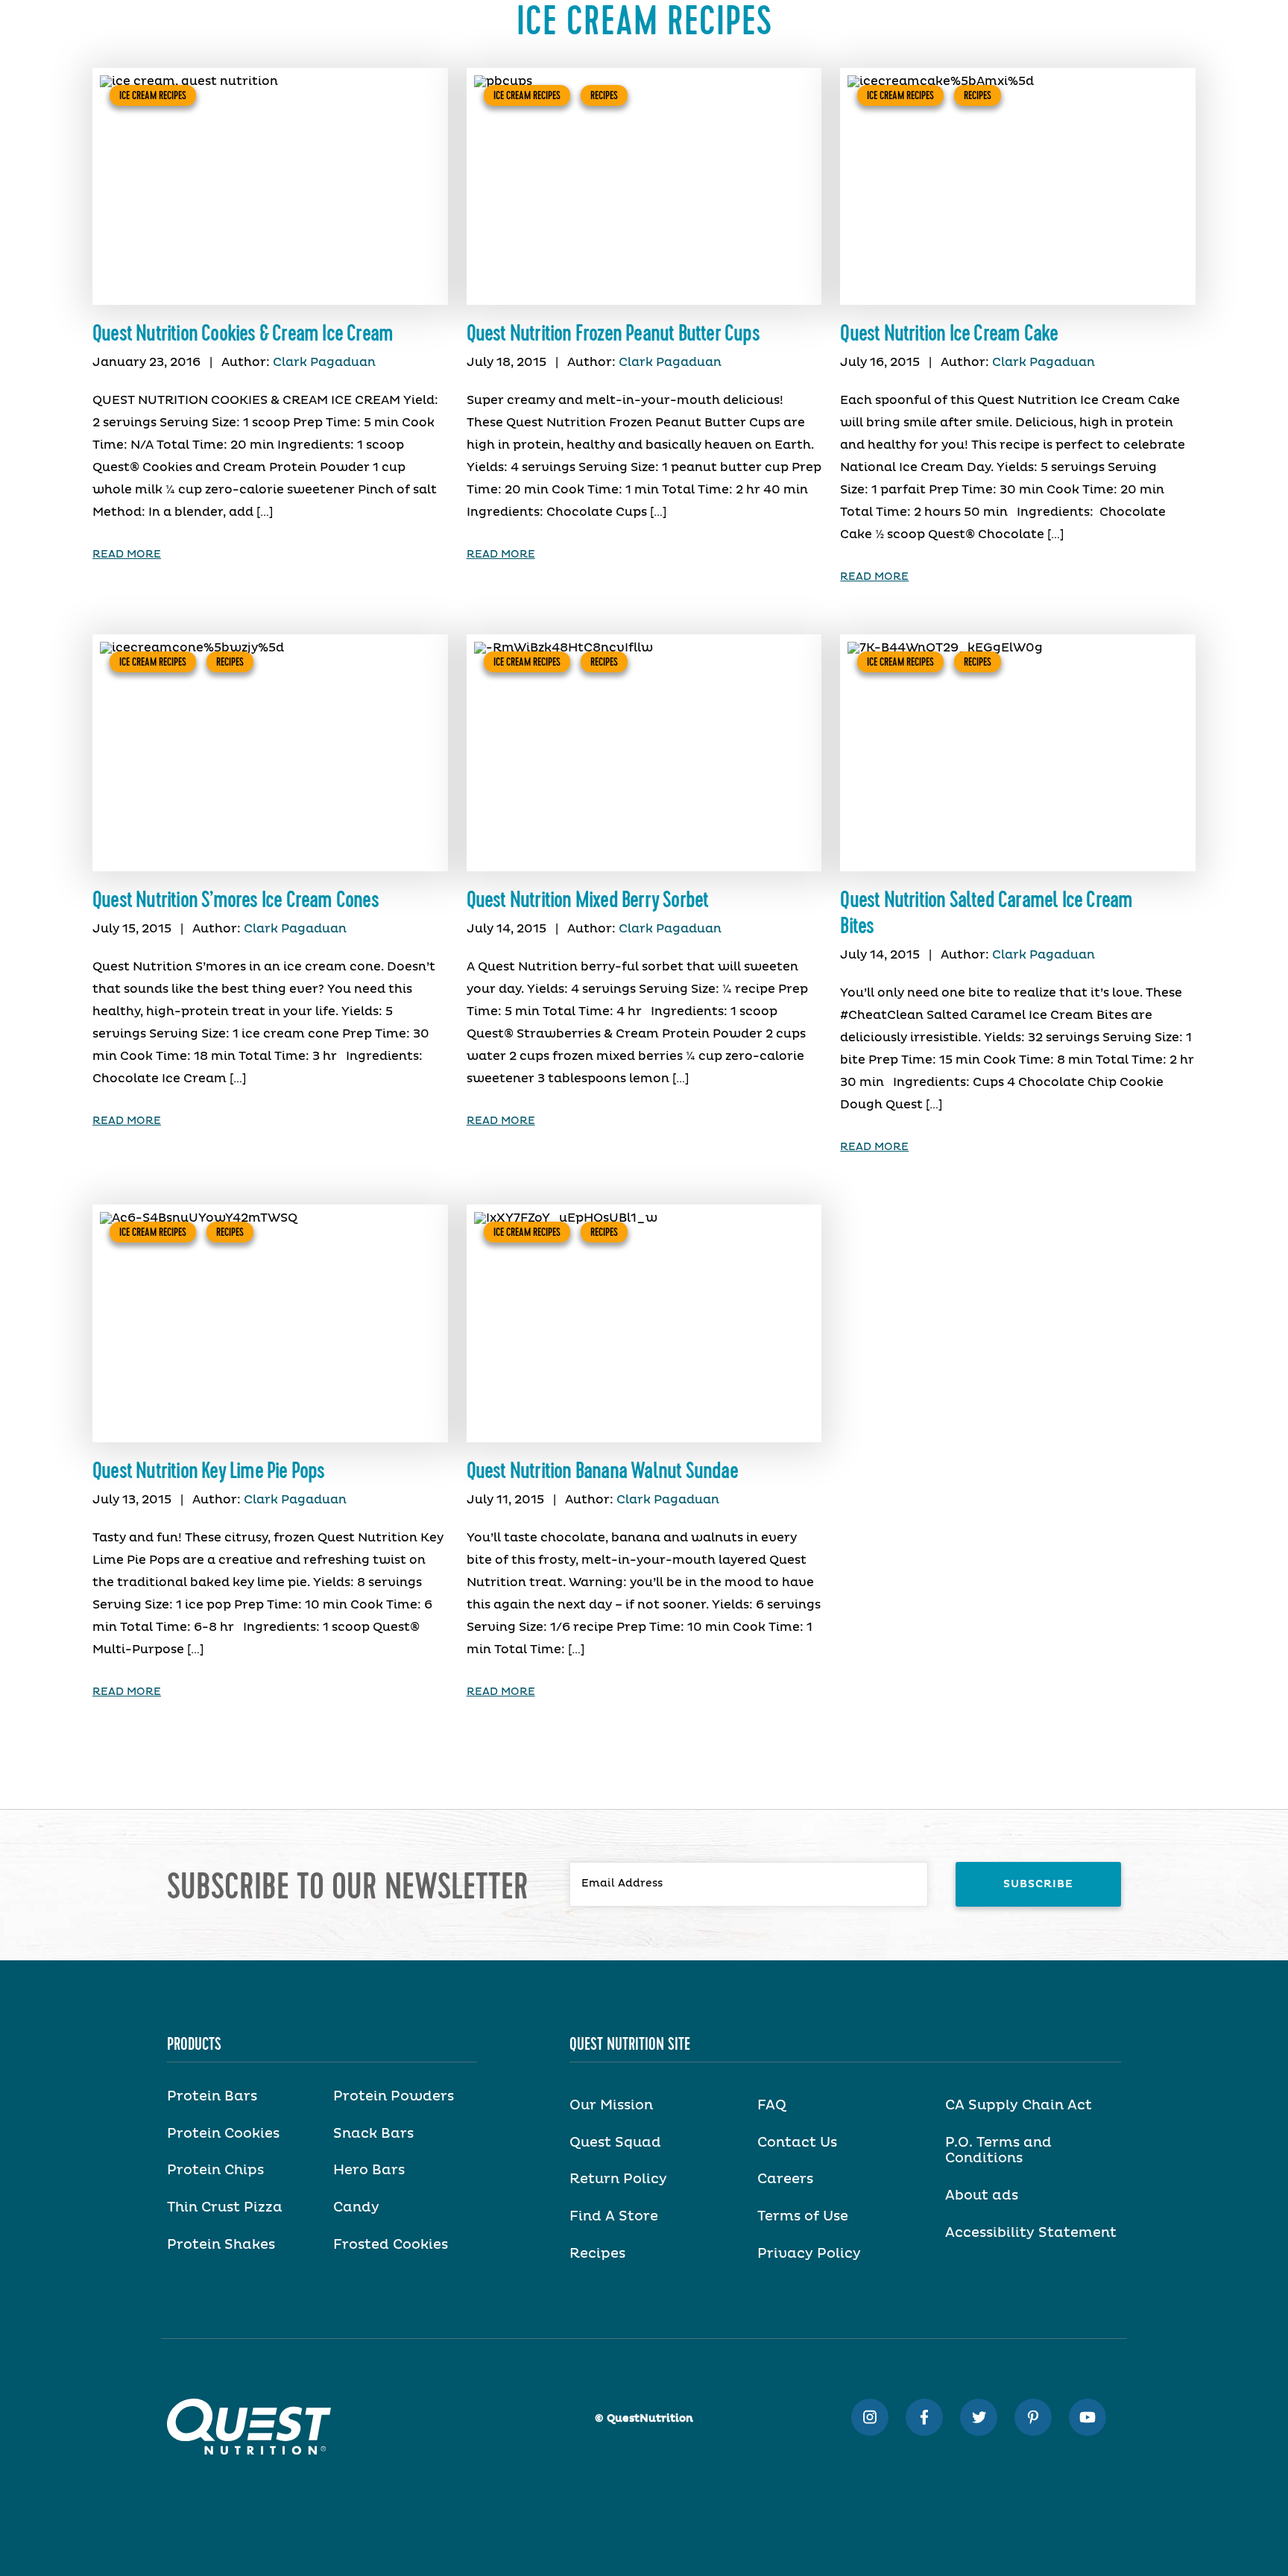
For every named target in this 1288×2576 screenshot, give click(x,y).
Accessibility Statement (1031, 2233)
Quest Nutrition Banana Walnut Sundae (602, 1471)
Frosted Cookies (391, 2245)
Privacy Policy (809, 2254)
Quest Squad (615, 2143)
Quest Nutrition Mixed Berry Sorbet (588, 900)
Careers (785, 2179)
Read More (127, 555)
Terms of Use (803, 2217)
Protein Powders (394, 2097)
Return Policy (618, 2179)
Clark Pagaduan (324, 362)
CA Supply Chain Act (1019, 2106)
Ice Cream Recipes (153, 95)
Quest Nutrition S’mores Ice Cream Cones (236, 900)
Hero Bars (369, 2171)
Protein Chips (215, 2171)
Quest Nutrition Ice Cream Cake (949, 334)
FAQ (772, 2106)
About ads (982, 2196)
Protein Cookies (223, 2134)
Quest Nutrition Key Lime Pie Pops (209, 1471)
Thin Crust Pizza (225, 2208)
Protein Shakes (221, 2245)
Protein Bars (212, 2097)
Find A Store (614, 2217)
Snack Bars (373, 2134)
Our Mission (611, 2106)
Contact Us (797, 2143)
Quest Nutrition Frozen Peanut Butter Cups (613, 334)
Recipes (604, 95)
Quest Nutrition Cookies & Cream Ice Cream (243, 334)
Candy (356, 2208)
